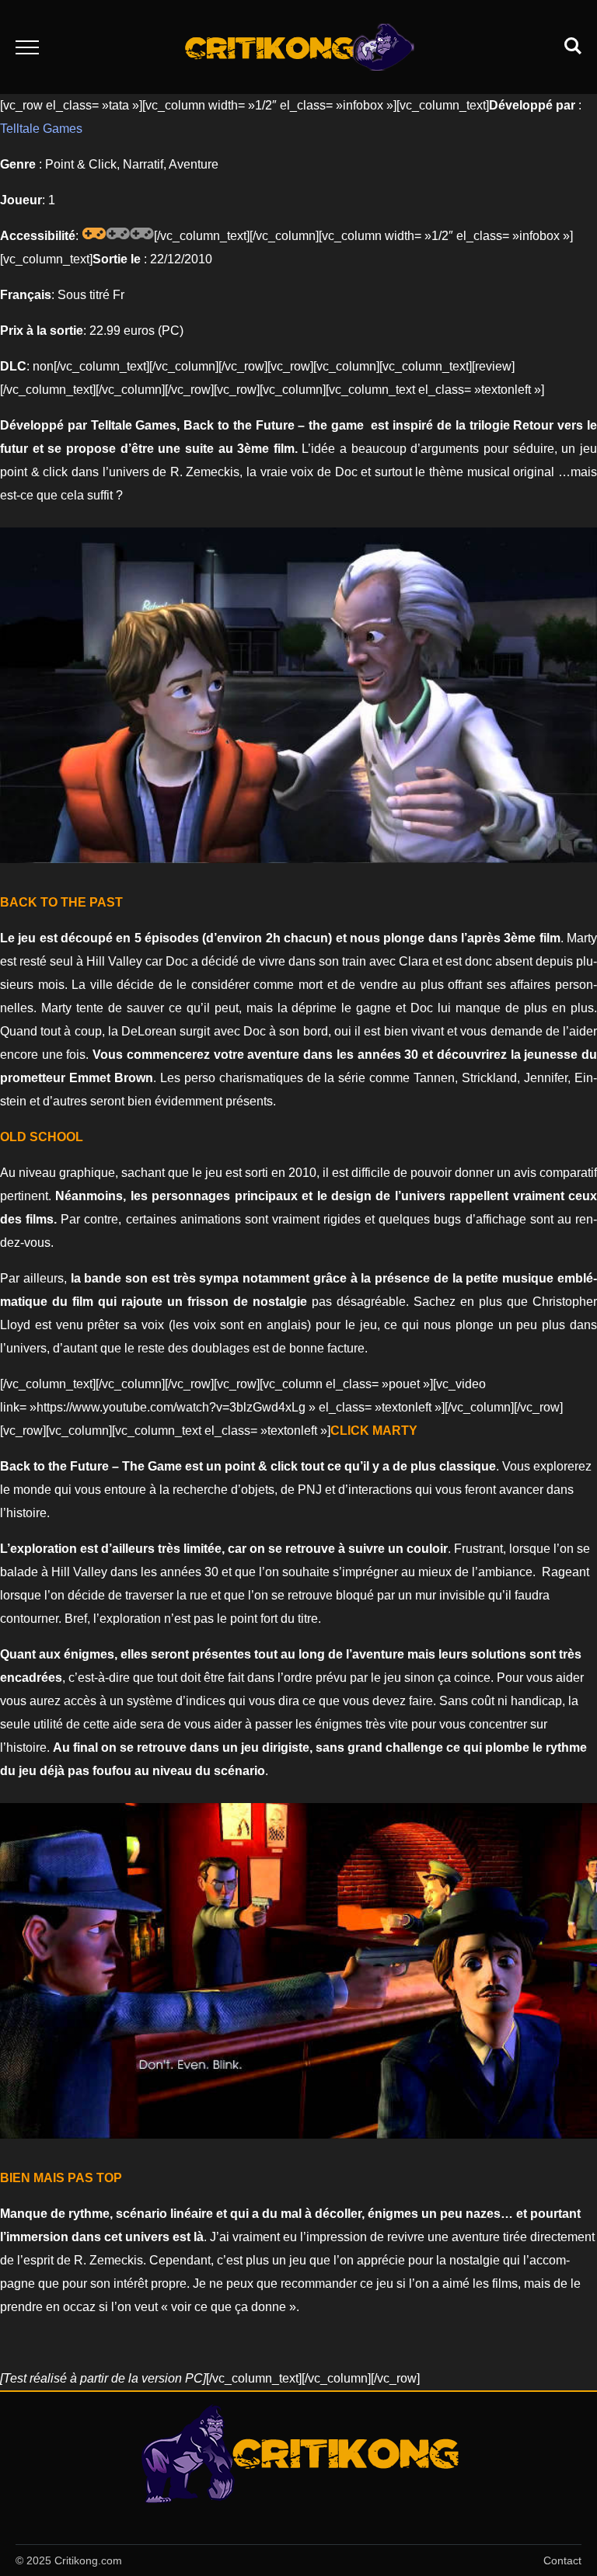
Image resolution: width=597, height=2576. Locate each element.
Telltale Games (41, 129)
